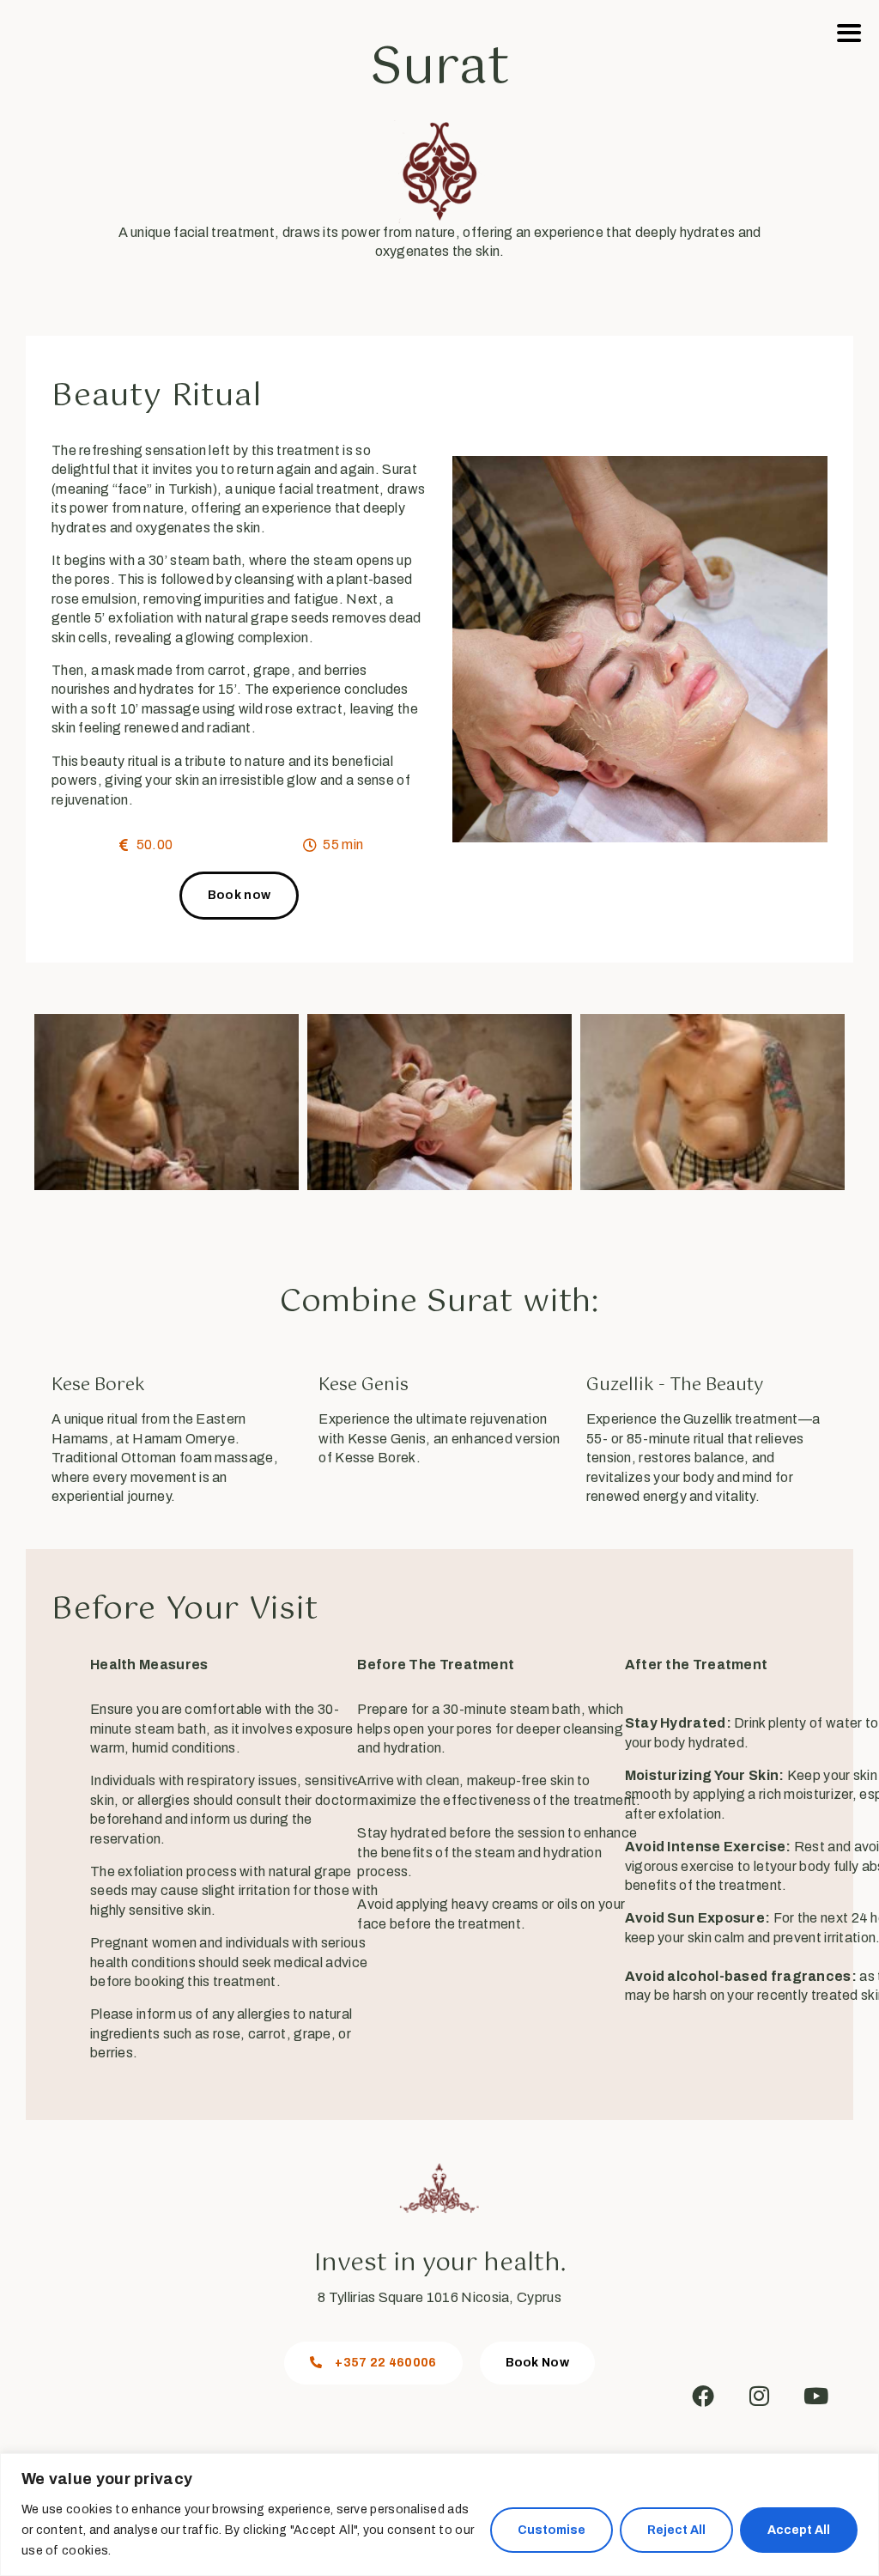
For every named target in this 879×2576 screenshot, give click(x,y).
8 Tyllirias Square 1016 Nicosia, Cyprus (439, 2297)
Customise (552, 2530)
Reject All (676, 2530)
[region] (439, 2515)
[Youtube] (816, 2396)
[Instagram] (760, 2396)
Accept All (799, 2530)
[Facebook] (703, 2396)
